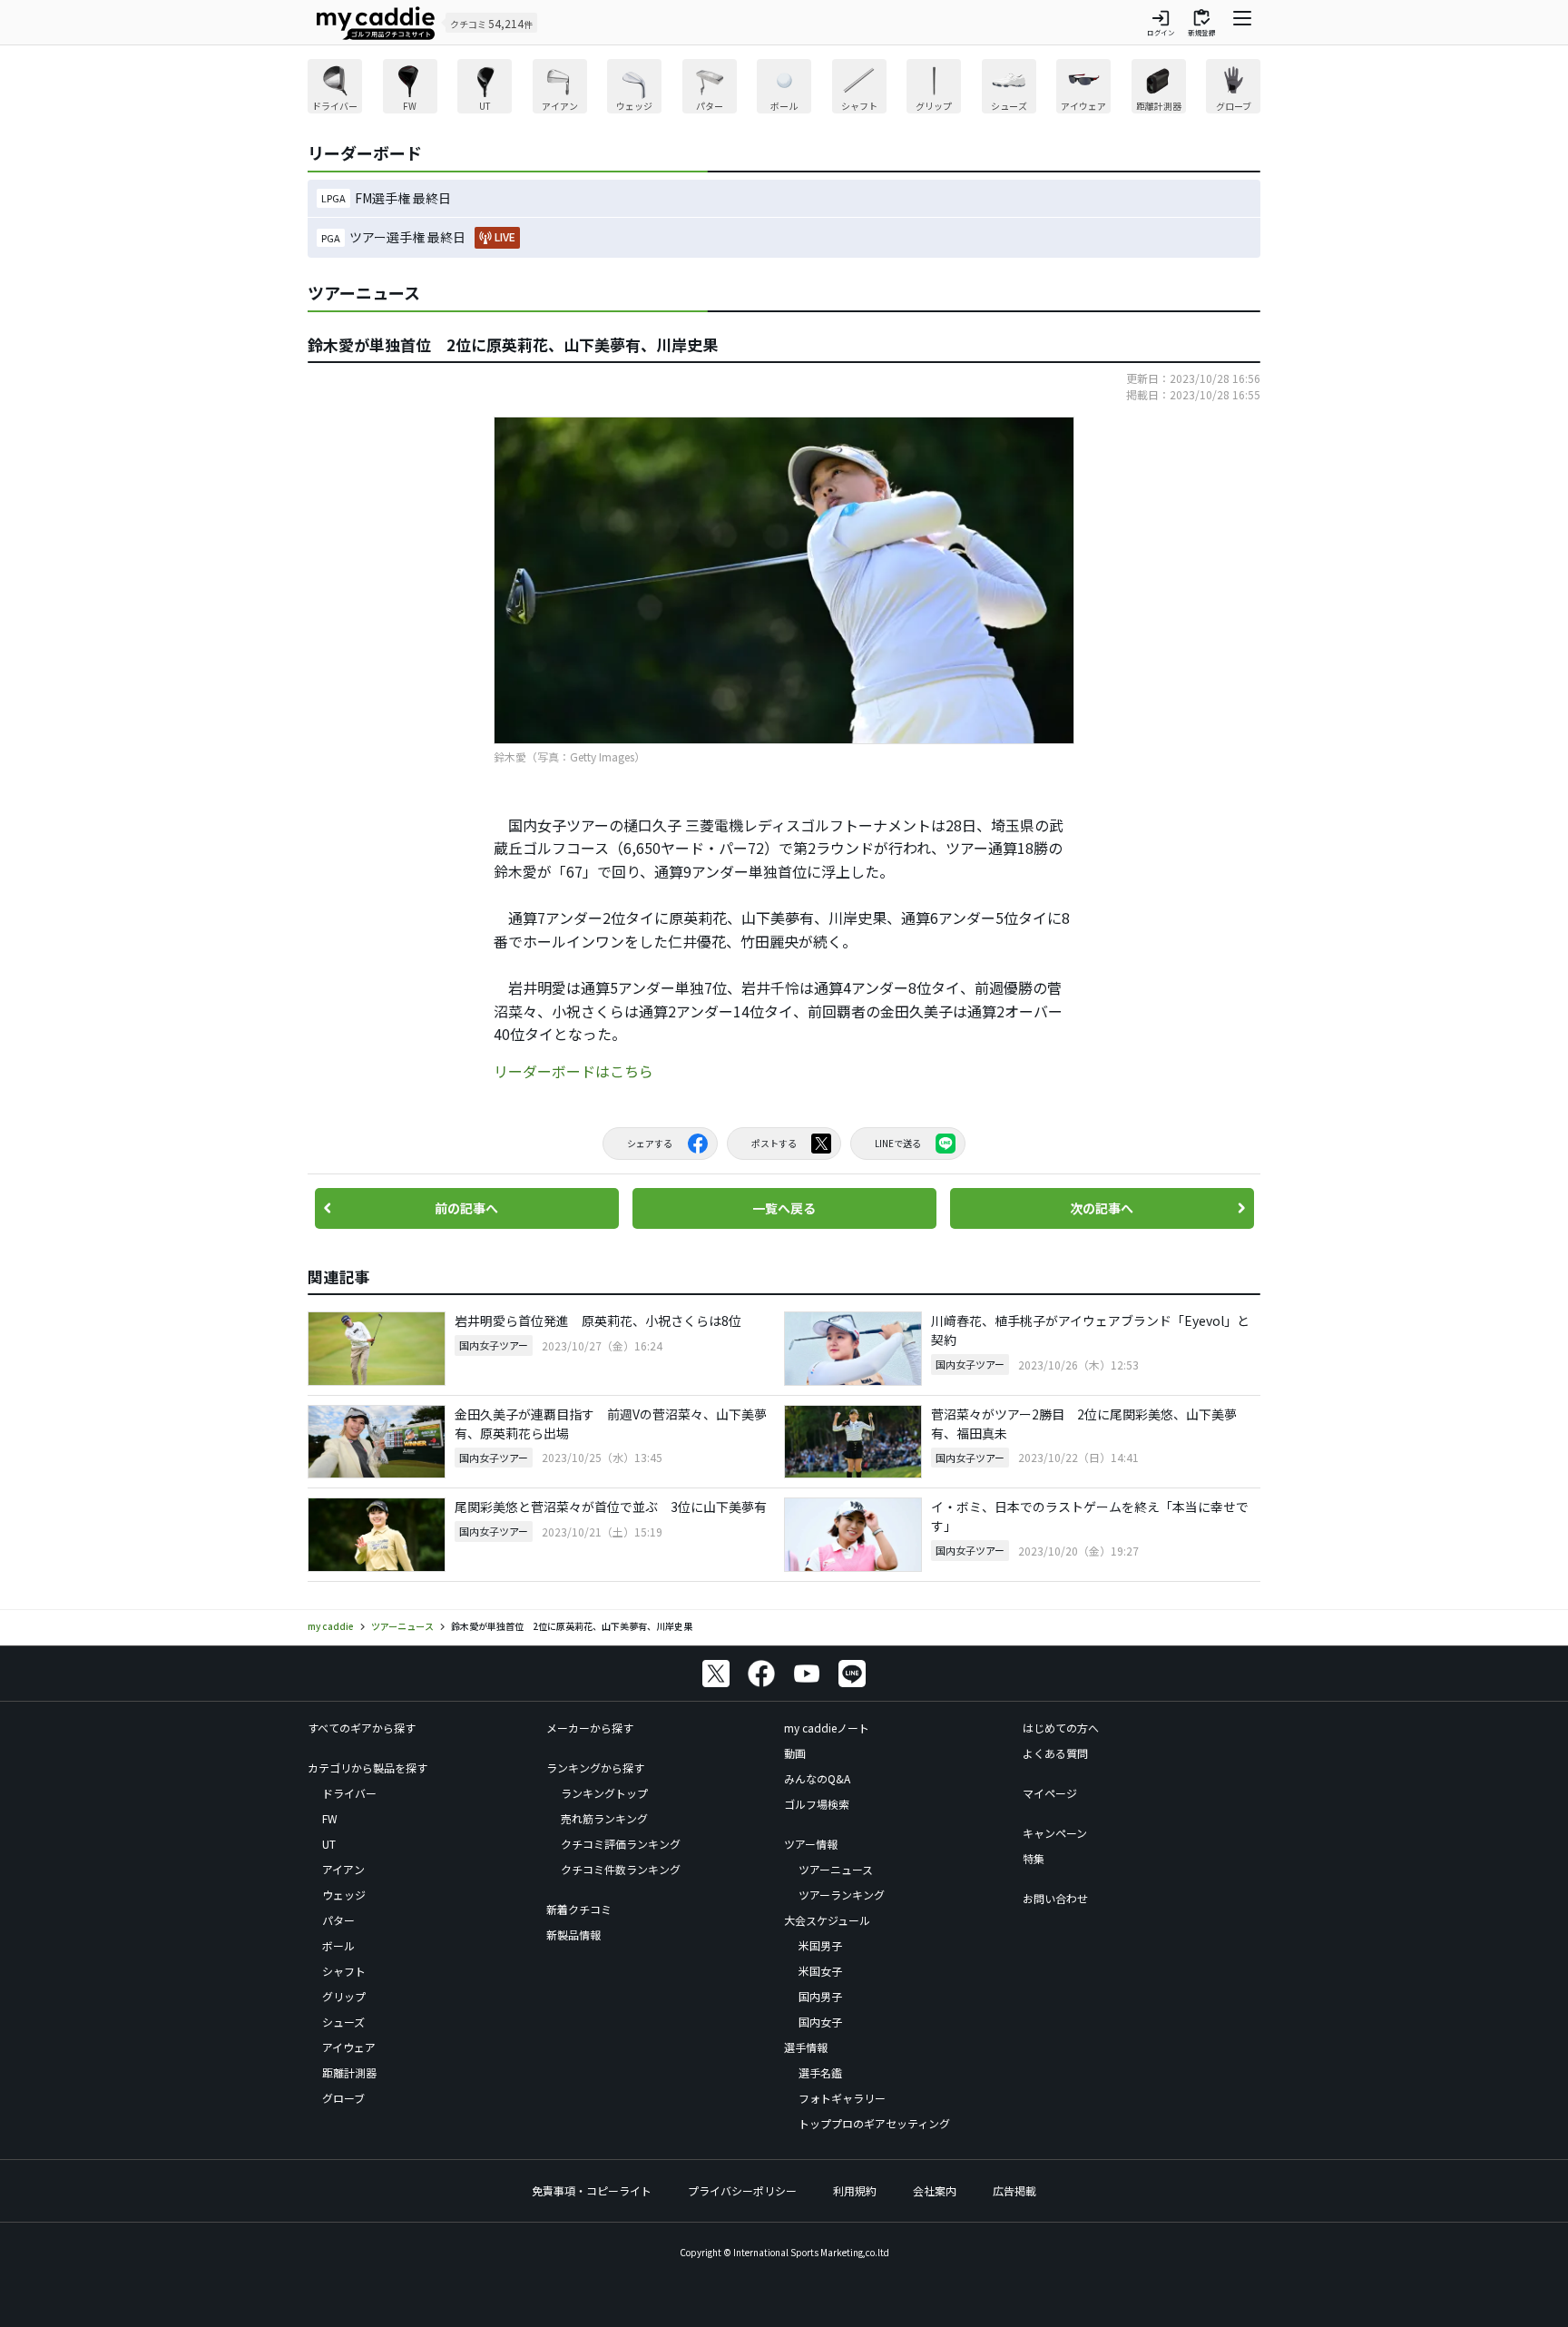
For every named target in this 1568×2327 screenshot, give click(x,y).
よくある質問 (1055, 1753)
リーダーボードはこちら (573, 1071)
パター (338, 1920)
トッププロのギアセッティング (874, 2123)
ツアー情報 (811, 1844)
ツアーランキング (842, 1895)
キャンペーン (1055, 1833)
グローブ (343, 2098)
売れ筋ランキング (604, 1818)
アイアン (343, 1869)
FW (330, 1818)
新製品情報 (573, 1934)
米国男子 (820, 1945)
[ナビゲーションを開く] (1242, 23)
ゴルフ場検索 (817, 1804)
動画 (795, 1753)
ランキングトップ (604, 1793)
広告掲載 (1014, 2190)
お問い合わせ (1055, 1898)
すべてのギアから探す (362, 1728)
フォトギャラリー (842, 2098)
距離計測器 (349, 2072)
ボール (338, 1945)
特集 (1034, 1858)
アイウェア (349, 2047)
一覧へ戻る (784, 1208)
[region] (784, 88)
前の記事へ (466, 1208)
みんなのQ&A (817, 1778)
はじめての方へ (1061, 1728)
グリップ (344, 1996)
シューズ (343, 2022)
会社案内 (935, 2190)
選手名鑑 (820, 2072)
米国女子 (820, 1971)
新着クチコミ (579, 1909)
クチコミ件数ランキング (621, 1869)
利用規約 (855, 2190)
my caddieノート (827, 1728)
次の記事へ (1102, 1208)
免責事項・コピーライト (592, 2190)
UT (329, 1844)
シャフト (344, 1971)
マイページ (1050, 1793)
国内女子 (820, 2022)
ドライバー (349, 1793)
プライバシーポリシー (742, 2190)
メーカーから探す (590, 1728)
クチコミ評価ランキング (621, 1844)
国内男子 (820, 1996)
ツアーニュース (836, 1869)
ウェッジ (344, 1895)
